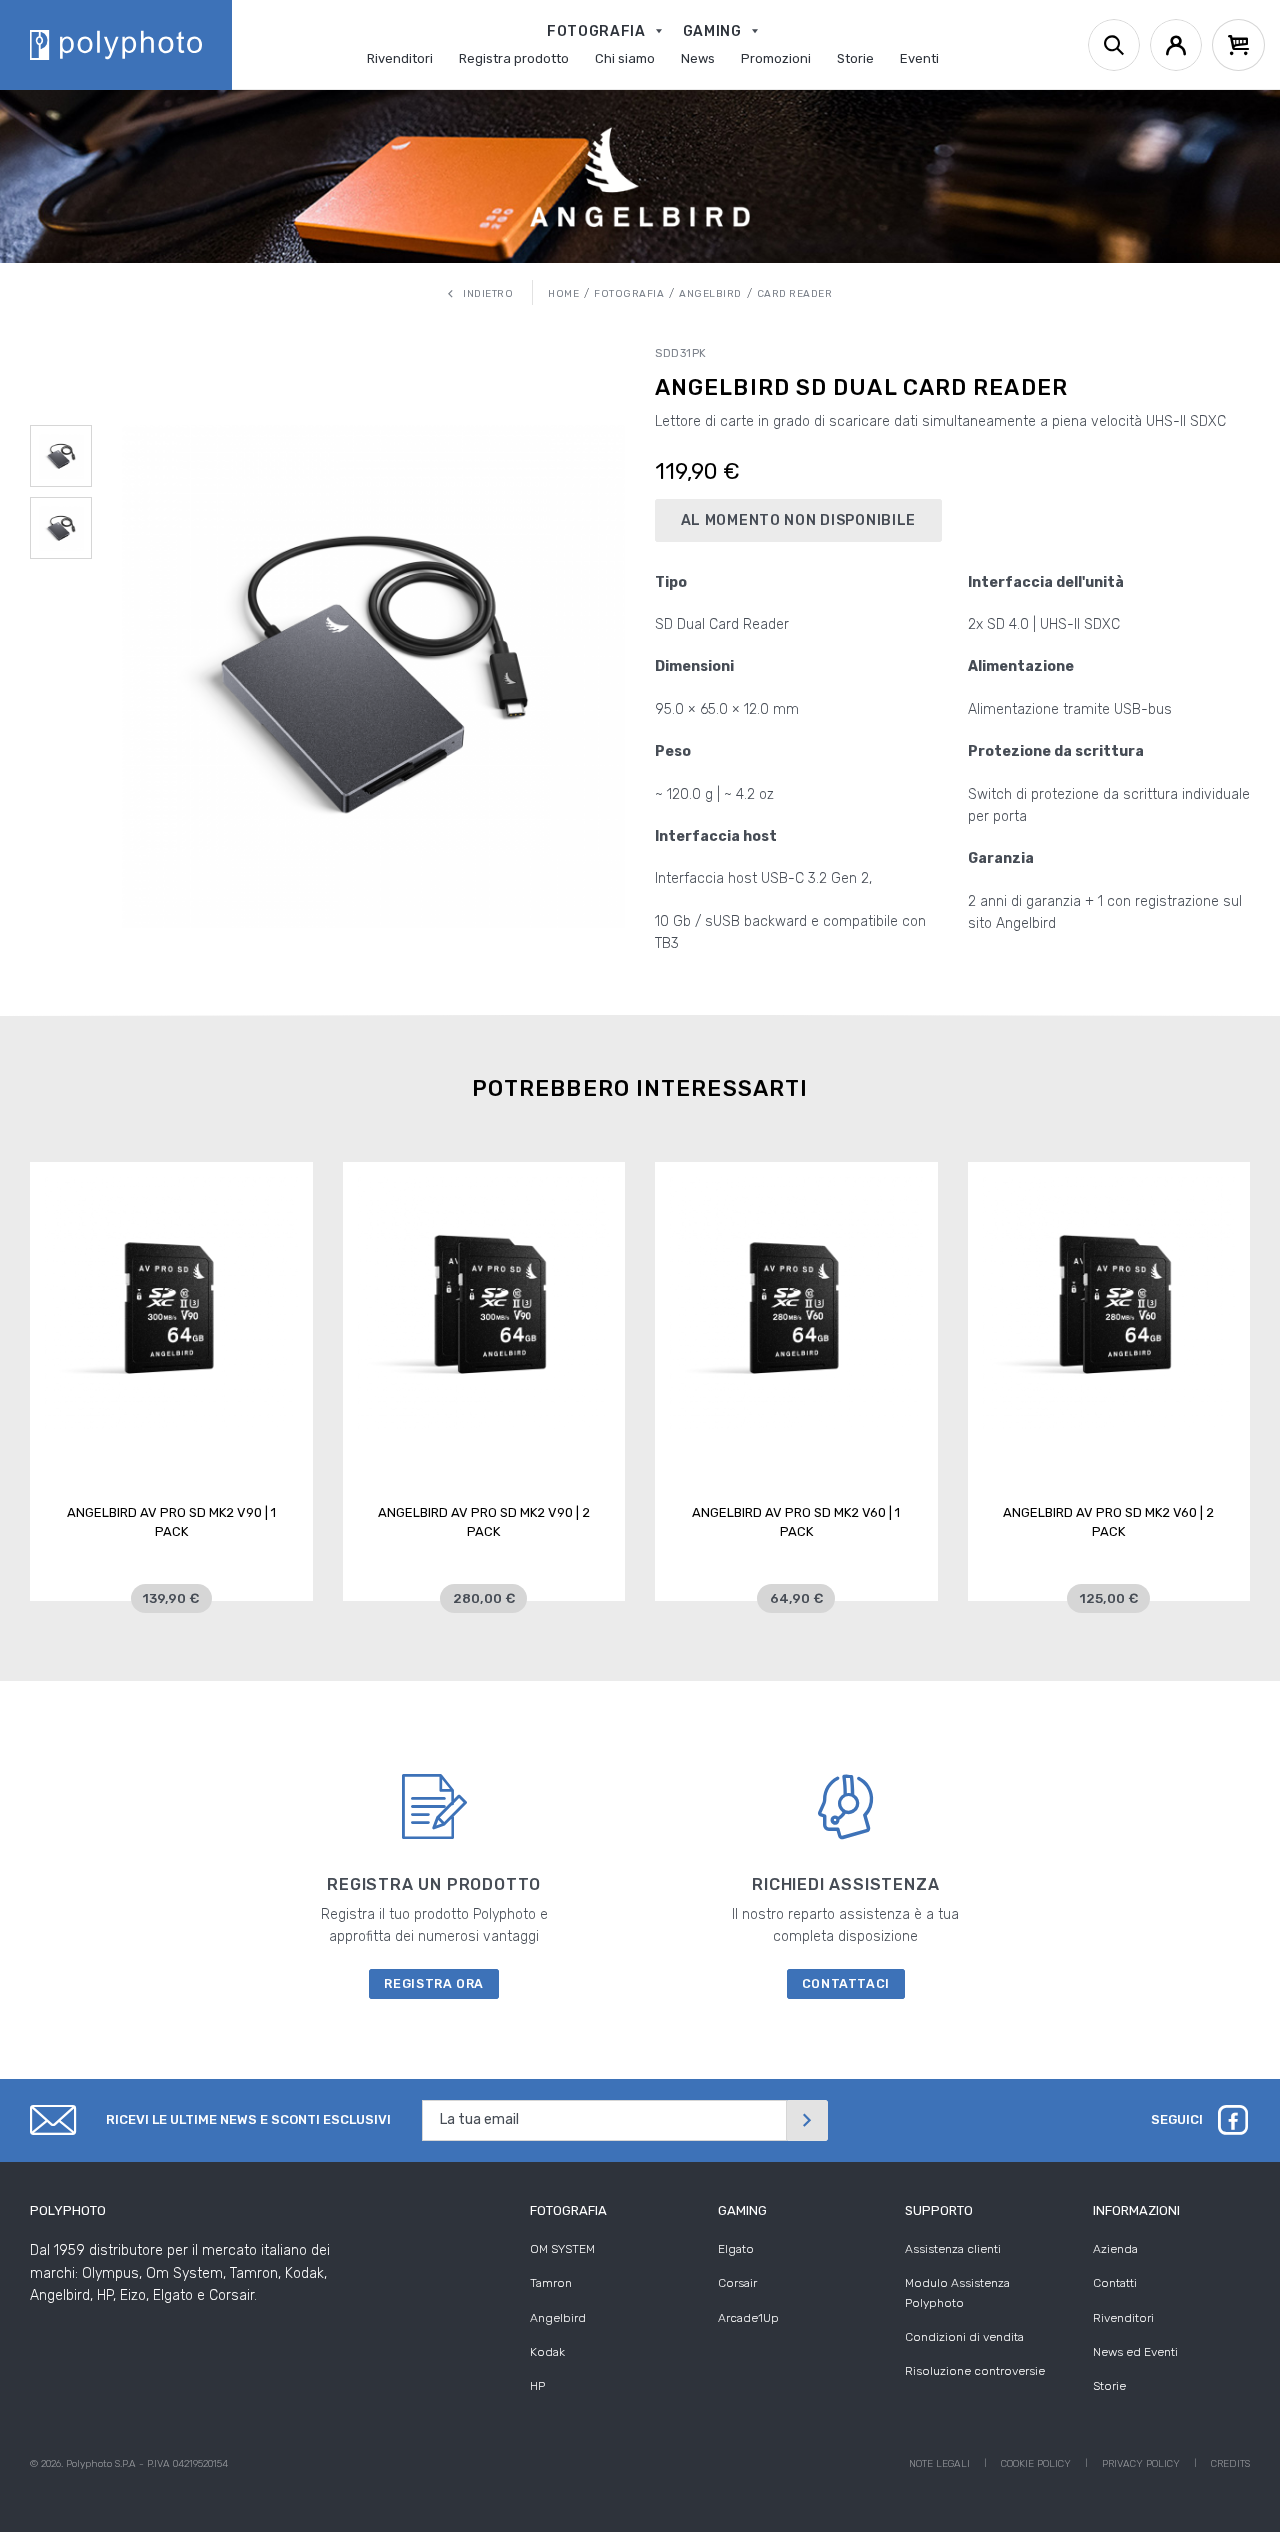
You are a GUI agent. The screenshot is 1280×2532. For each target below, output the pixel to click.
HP (537, 2386)
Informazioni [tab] (1136, 2210)
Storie (1109, 2386)
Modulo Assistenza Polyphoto (957, 2292)
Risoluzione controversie (975, 2371)
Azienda (1115, 2249)
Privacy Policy (1141, 2464)
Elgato (736, 2249)
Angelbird (558, 2318)
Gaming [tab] (742, 2210)
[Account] (1176, 45)
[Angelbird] (639, 177)
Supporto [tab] (939, 2210)
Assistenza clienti (953, 2249)
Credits (1230, 2464)
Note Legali (939, 2464)
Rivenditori (1123, 2318)
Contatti (1115, 2283)
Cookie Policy (1036, 2464)
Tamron (551, 2283)
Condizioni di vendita (964, 2337)
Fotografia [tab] (568, 2210)
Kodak (547, 2352)
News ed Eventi (1135, 2352)
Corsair (737, 2283)
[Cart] (1238, 45)
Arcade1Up (748, 2318)
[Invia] (807, 2120)
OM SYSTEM (562, 2249)
